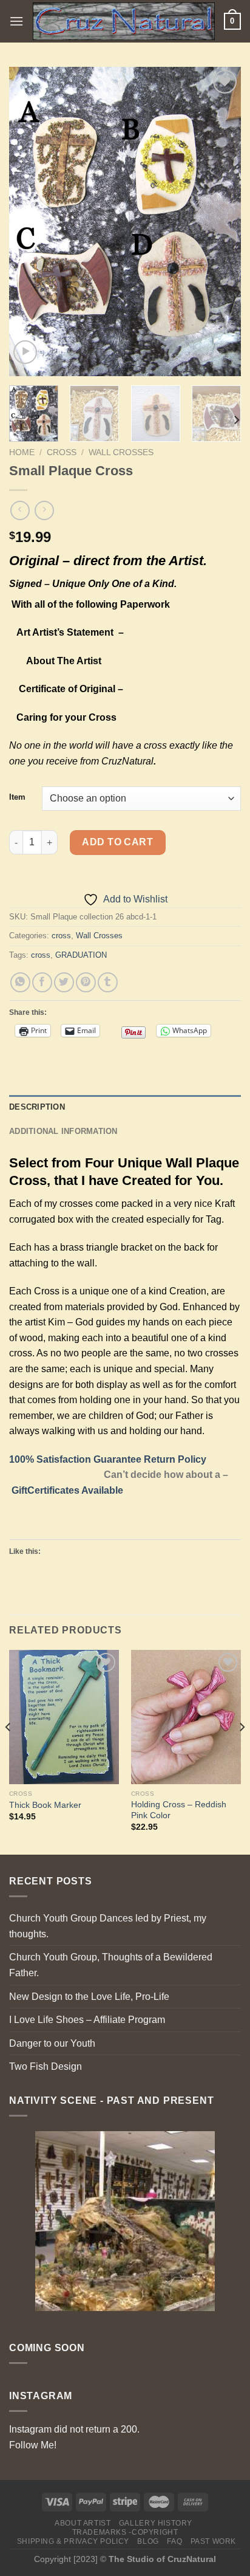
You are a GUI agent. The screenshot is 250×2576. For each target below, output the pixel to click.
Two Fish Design (46, 2066)
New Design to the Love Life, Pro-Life (89, 1997)
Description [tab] (37, 1107)
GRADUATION (81, 955)
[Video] (25, 352)
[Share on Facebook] (42, 982)
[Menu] (16, 21)
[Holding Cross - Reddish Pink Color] (186, 1717)
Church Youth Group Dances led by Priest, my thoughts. (108, 1926)
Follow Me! (33, 2445)
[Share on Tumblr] (108, 982)
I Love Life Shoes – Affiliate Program (87, 2020)
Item (17, 797)
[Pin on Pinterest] (86, 982)
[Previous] (29, 222)
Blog (148, 2541)
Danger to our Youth (52, 2043)
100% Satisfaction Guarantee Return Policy (108, 1459)
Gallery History (156, 2523)
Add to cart (117, 842)
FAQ (174, 2541)
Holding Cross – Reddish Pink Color (179, 1810)
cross (62, 452)
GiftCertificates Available (67, 1490)
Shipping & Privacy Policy (73, 2541)
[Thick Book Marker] (64, 1717)
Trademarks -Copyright (125, 2532)
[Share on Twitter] (64, 982)
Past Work (214, 2541)
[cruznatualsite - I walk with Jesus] (124, 21)
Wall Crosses (121, 452)
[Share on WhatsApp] (20, 982)
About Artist (83, 2523)
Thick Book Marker (45, 1805)
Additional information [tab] (63, 1131)
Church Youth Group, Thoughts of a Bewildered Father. (111, 1965)
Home (22, 452)
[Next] (221, 222)
